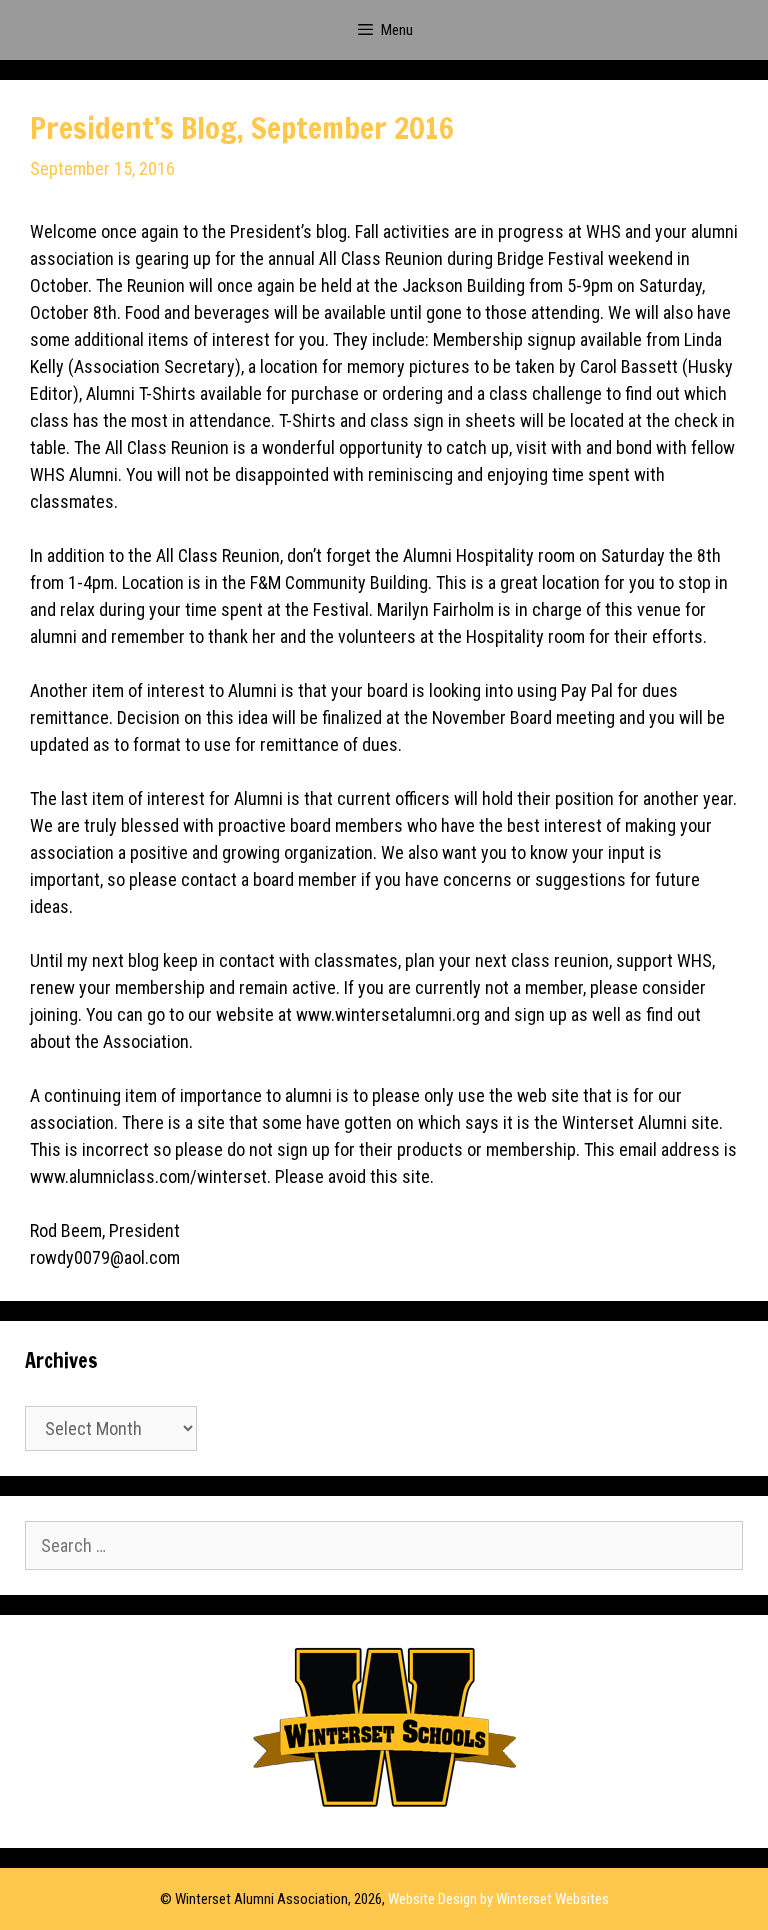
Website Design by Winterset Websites (498, 1899)
